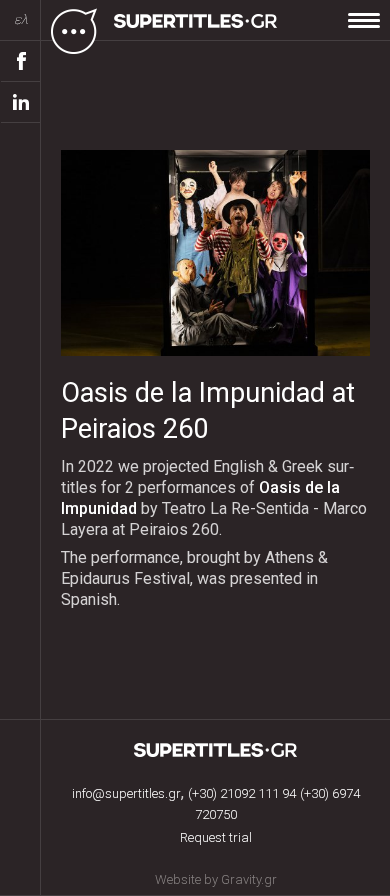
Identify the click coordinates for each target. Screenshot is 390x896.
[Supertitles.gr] (198, 30)
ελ (21, 19)
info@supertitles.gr (126, 793)
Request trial (216, 837)
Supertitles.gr (216, 750)
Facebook (21, 61)
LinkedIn (21, 102)
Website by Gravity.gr (216, 879)
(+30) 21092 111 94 (242, 793)
